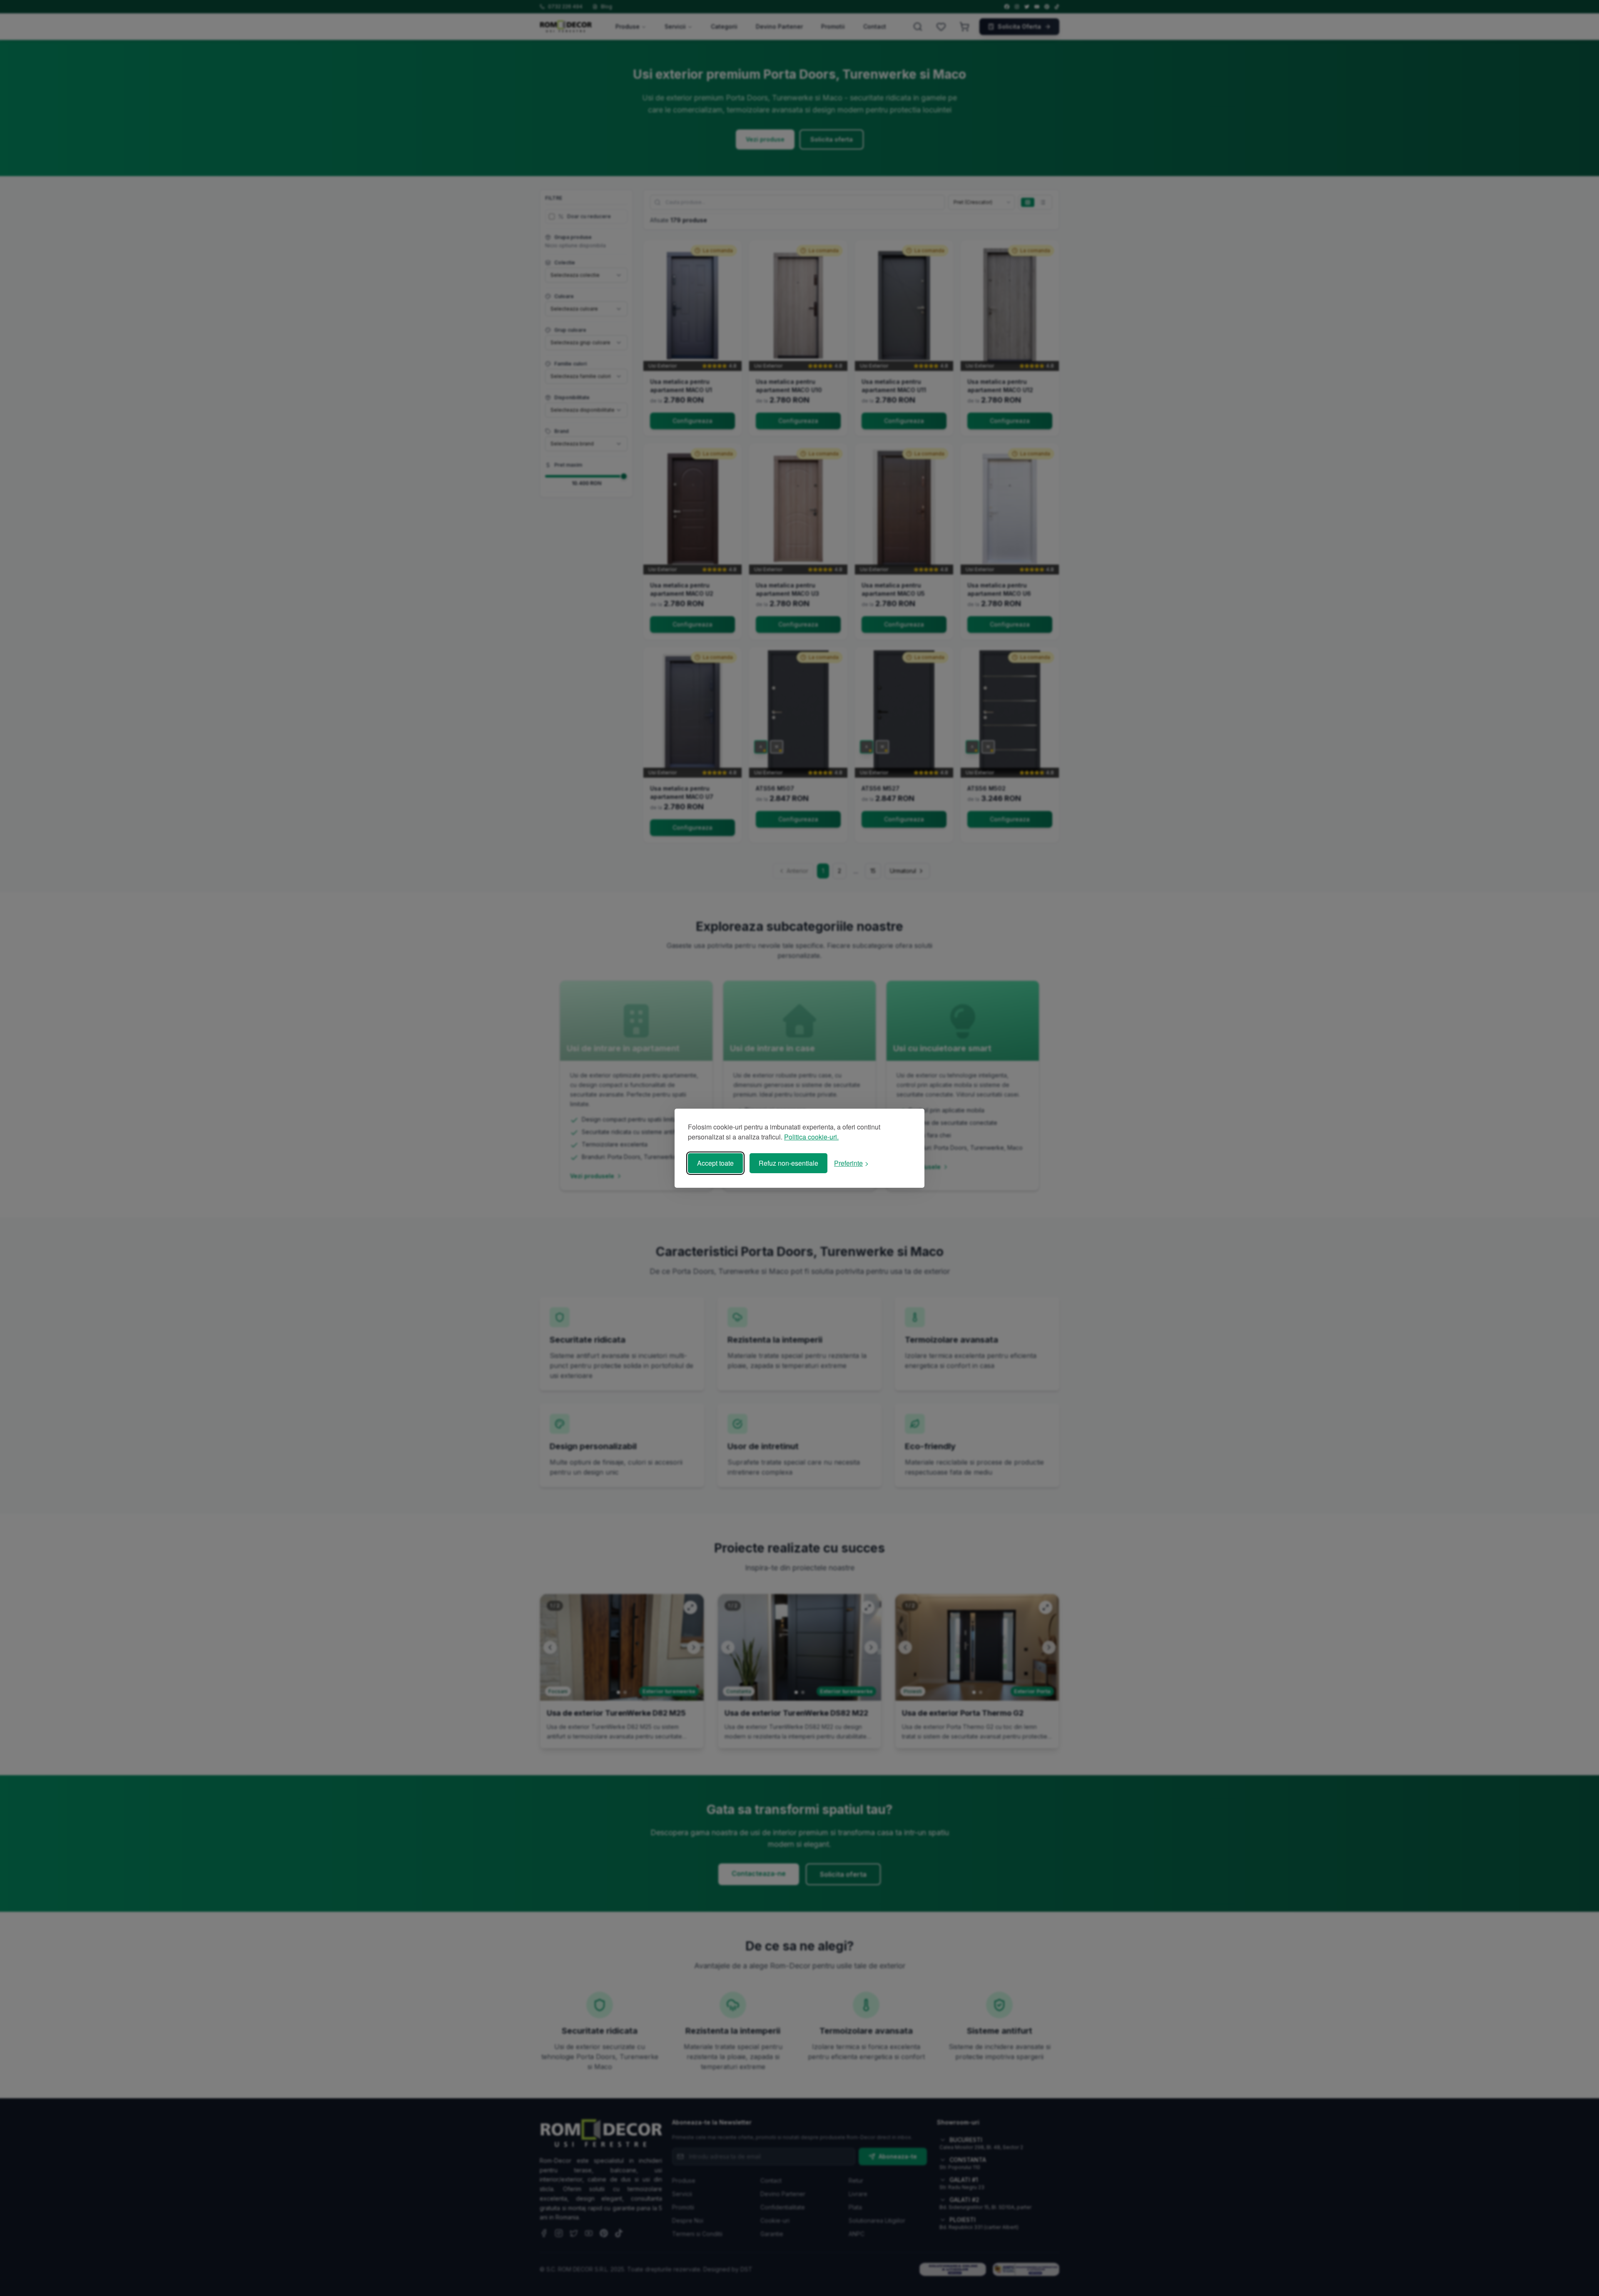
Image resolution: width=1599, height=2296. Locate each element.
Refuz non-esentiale (788, 1163)
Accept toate (715, 1163)
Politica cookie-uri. (811, 1137)
